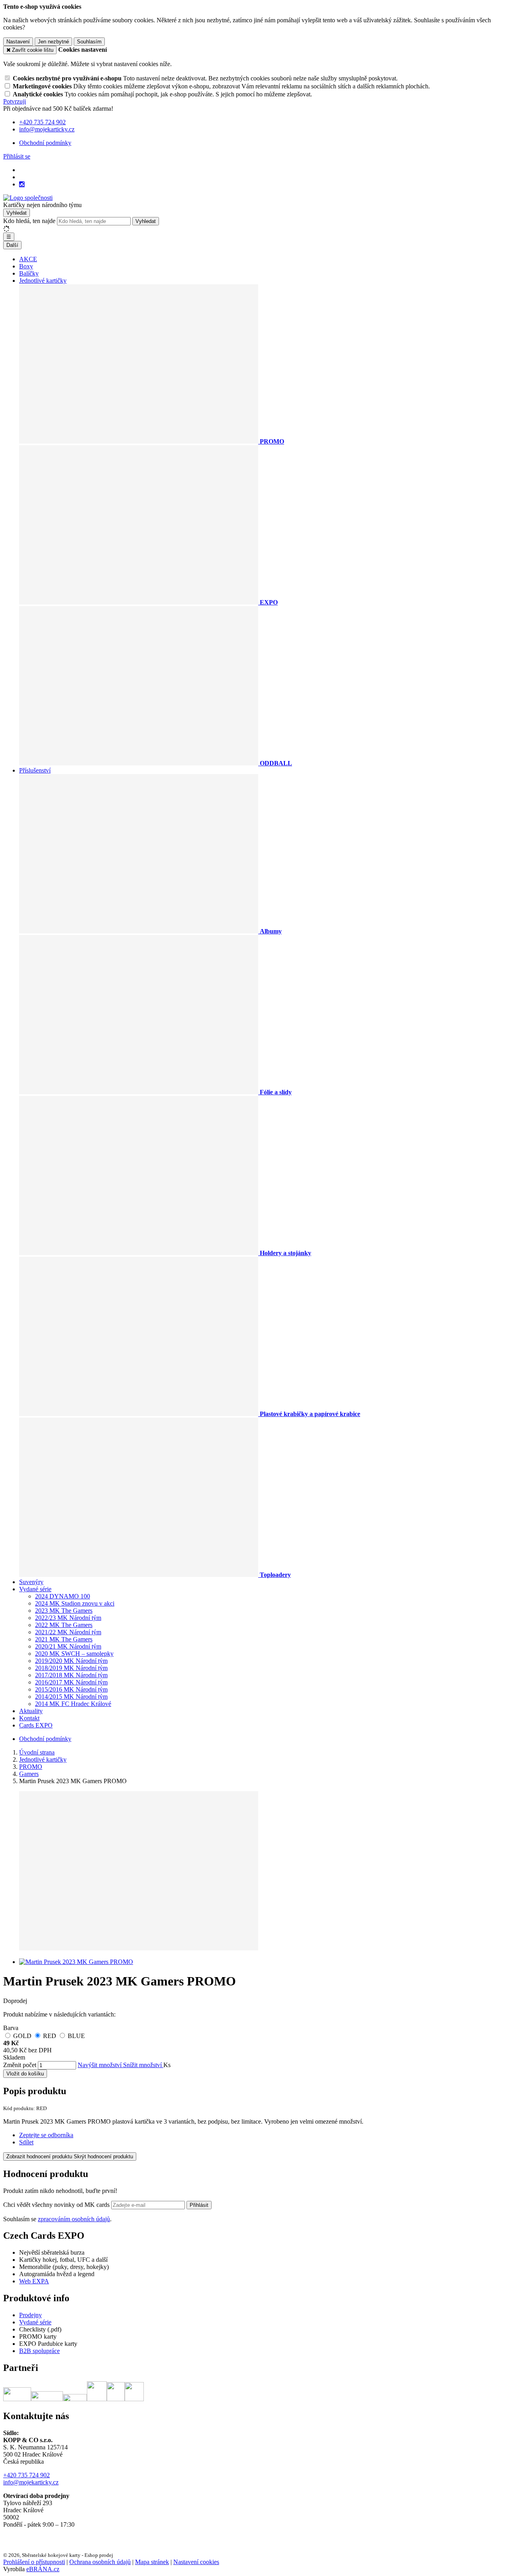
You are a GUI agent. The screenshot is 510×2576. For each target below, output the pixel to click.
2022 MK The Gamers (64, 1625)
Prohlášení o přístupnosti (34, 2562)
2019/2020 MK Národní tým (71, 1661)
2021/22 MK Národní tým (68, 1632)
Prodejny (30, 2315)
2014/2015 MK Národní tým (71, 1697)
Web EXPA (34, 2281)
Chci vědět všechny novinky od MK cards (57, 2205)
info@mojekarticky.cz (31, 2482)
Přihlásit (199, 2205)
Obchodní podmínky (45, 143)
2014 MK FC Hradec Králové (73, 1704)
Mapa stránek (152, 2562)
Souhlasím (89, 42)
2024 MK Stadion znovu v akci (75, 1603)
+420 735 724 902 (26, 2475)
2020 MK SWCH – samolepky (74, 1654)
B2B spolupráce (39, 2351)
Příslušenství (35, 770)
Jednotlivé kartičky (43, 281)
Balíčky (29, 273)
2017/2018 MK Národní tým (71, 1675)
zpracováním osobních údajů (74, 2219)
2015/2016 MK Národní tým (71, 1689)
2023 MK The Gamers (64, 1611)
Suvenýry (31, 1582)
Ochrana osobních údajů (100, 2562)
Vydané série (35, 1589)
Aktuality (31, 1711)
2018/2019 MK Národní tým (71, 1668)
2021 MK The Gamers (64, 1639)
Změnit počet (20, 2065)
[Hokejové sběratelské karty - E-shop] (28, 198)
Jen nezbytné (53, 42)
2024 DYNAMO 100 (63, 1596)
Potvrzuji (15, 101)
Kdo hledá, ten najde (29, 221)
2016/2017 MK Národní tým (71, 1682)
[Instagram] (22, 184)
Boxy (26, 266)
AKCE (28, 259)
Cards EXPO (36, 1725)
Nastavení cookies (196, 2562)
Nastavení (18, 42)
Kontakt (29, 1718)
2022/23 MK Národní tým (68, 1618)
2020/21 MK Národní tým (68, 1646)
